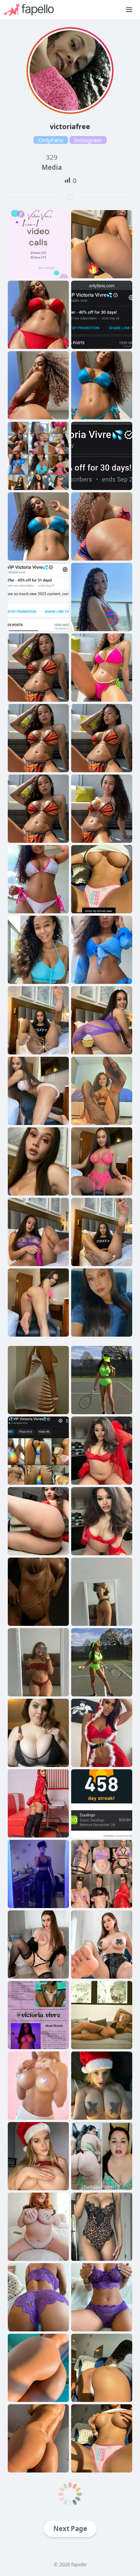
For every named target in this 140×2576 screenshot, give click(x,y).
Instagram (88, 140)
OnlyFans (51, 140)
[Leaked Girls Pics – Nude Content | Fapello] (33, 10)
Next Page (70, 2529)
